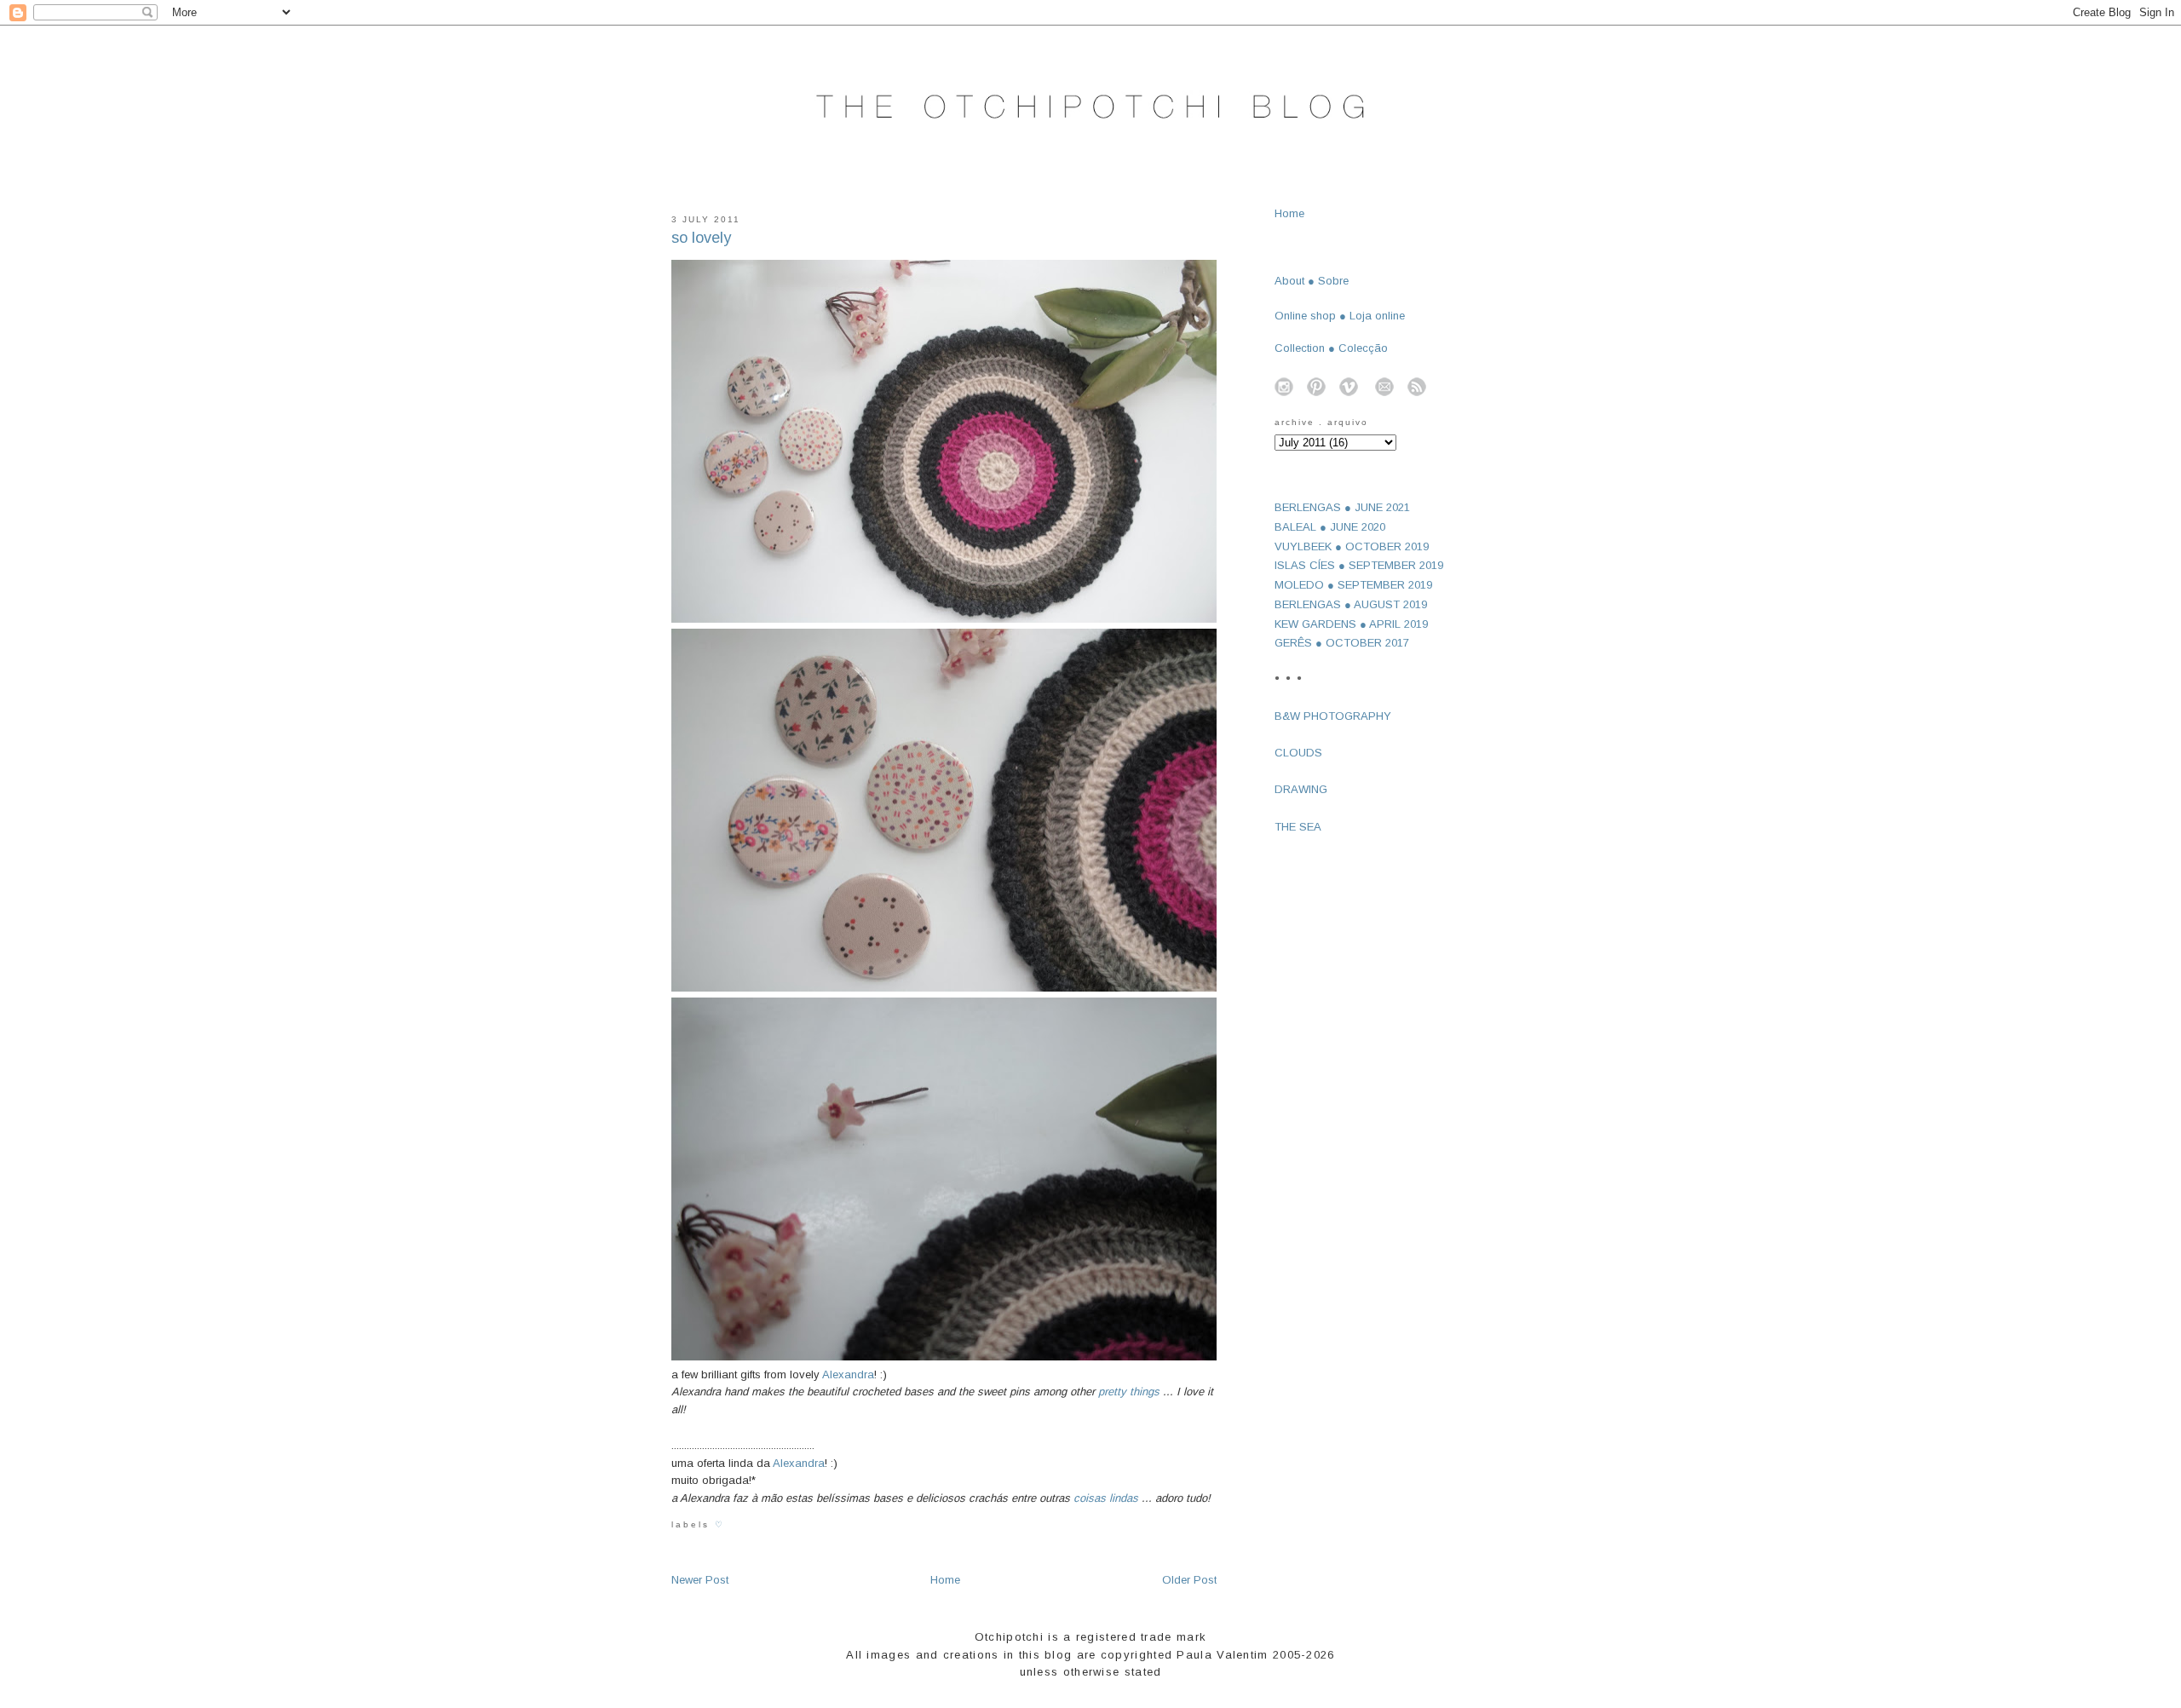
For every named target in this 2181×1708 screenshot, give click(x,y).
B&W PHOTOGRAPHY (1333, 716)
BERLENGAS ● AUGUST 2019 (1351, 604)
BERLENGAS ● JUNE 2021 (1342, 507)
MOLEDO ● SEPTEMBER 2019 (1353, 585)
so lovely (701, 238)
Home (945, 1580)
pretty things (1129, 1392)
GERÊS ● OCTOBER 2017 (1342, 643)
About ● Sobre (1312, 281)
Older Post (1189, 1580)
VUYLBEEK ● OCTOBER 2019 (1352, 546)
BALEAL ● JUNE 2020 (1330, 527)
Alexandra (848, 1374)
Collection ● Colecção (1331, 348)
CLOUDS (1298, 753)
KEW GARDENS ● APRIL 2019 (1351, 624)
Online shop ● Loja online (1340, 316)
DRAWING (1301, 789)
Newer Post (700, 1580)
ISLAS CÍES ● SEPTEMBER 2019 (1359, 565)
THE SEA (1298, 827)
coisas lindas (1106, 1498)
